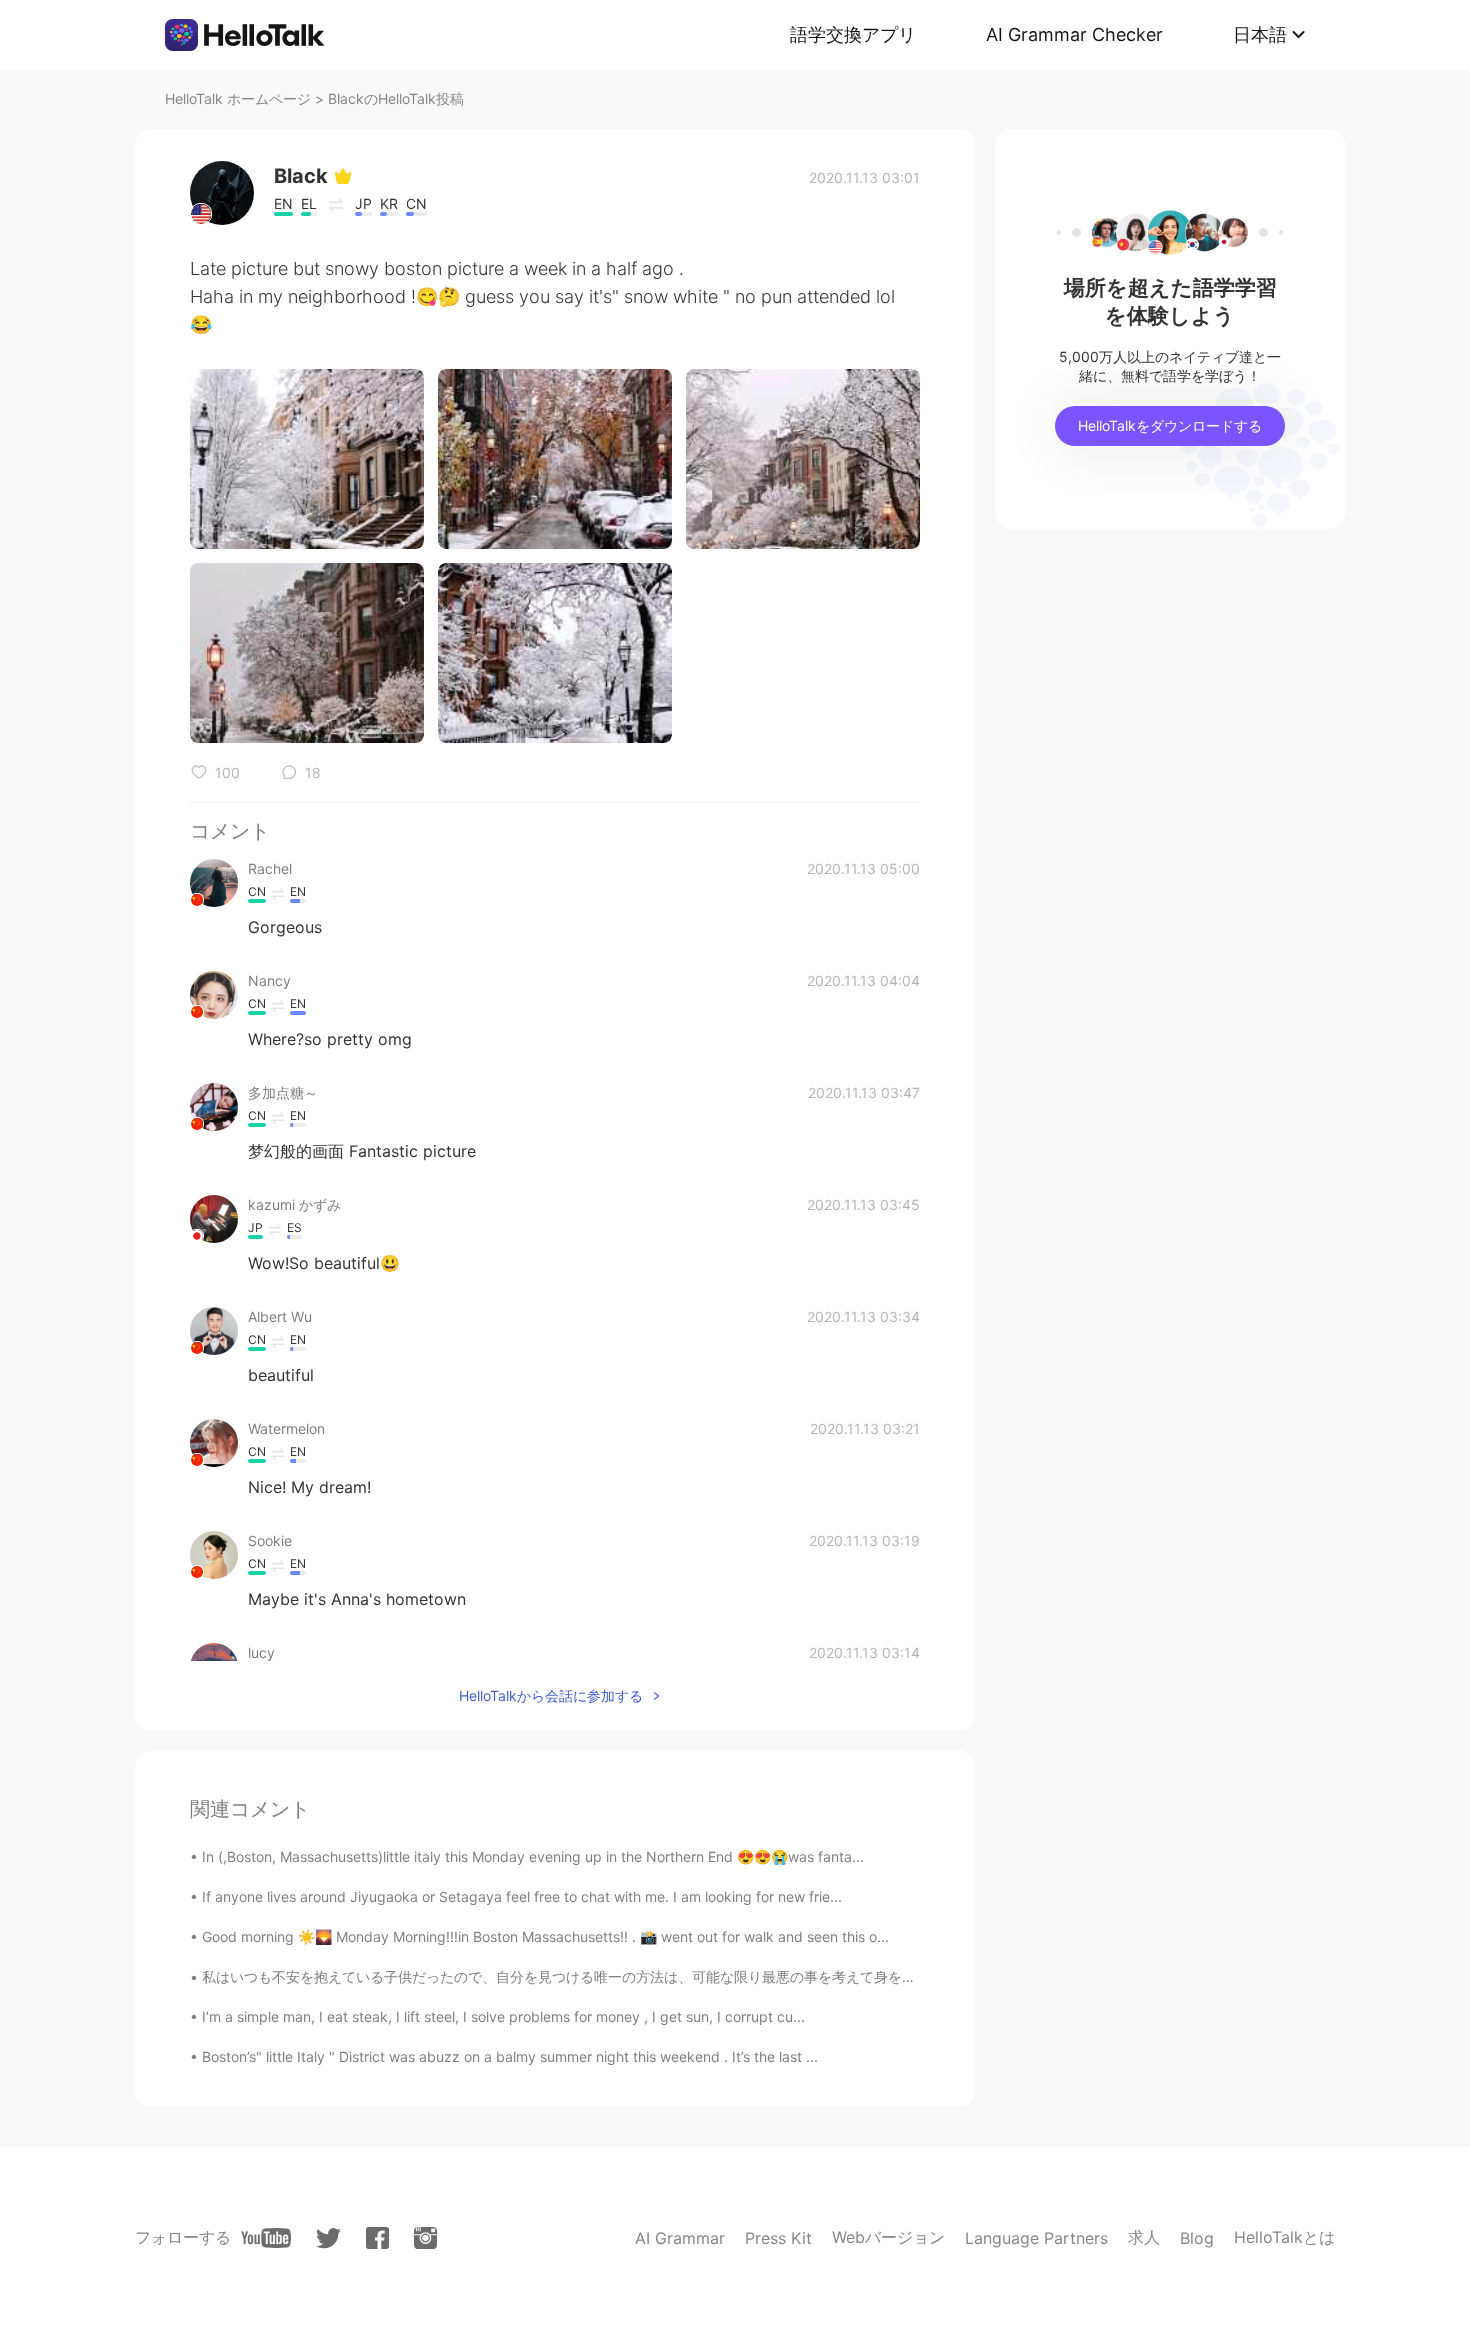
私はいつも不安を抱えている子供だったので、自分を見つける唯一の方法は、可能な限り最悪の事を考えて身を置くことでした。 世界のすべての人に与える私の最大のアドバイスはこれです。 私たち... (835, 1976)
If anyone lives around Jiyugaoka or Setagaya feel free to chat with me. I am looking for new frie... (522, 1896)
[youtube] (266, 2238)
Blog (1197, 2238)
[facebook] (377, 2238)
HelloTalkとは (1284, 2237)
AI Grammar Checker (1074, 34)
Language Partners (1036, 2238)
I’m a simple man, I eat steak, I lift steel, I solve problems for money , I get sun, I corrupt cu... (503, 2016)
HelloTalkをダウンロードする (1170, 425)
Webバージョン (888, 2237)
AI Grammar (680, 2238)
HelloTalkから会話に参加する (551, 1695)
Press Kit (778, 2238)
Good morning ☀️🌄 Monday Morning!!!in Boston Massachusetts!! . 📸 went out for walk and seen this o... (545, 1936)
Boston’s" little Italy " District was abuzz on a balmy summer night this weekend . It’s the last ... (510, 2056)
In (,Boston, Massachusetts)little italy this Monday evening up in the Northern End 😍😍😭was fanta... (533, 1856)
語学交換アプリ (853, 34)
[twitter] (328, 2238)
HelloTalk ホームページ (238, 98)
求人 (1144, 2237)
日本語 (1260, 34)
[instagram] (425, 2238)
